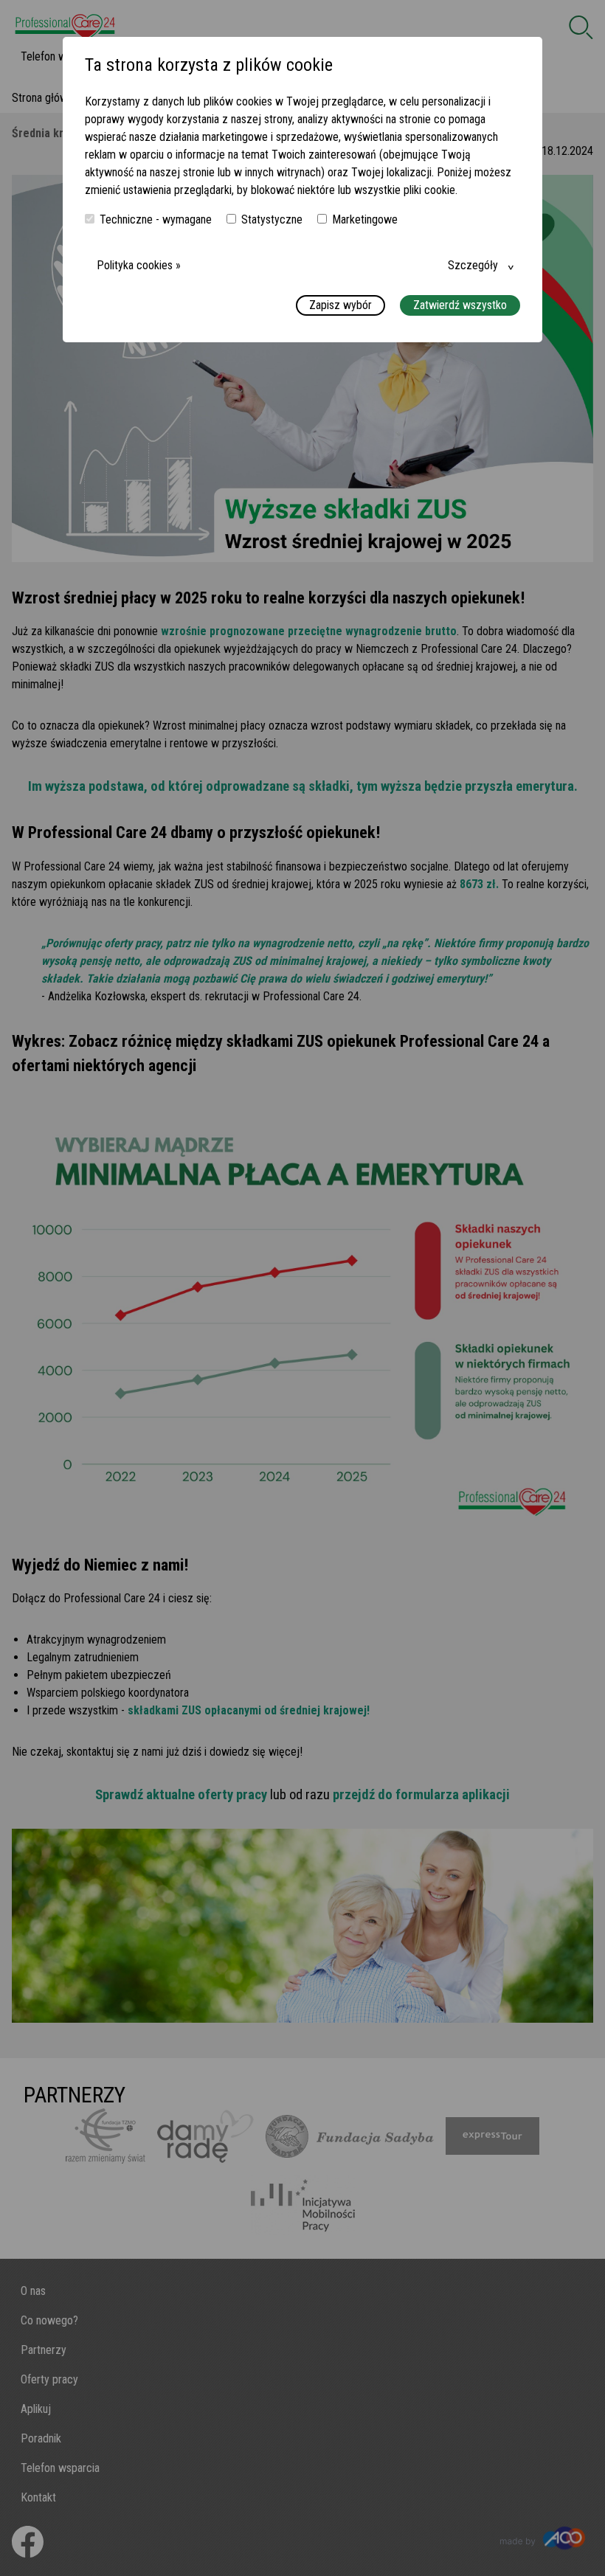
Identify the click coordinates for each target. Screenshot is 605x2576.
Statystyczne (272, 219)
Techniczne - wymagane (156, 219)
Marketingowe (365, 219)
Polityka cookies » (139, 265)
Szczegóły (473, 265)
